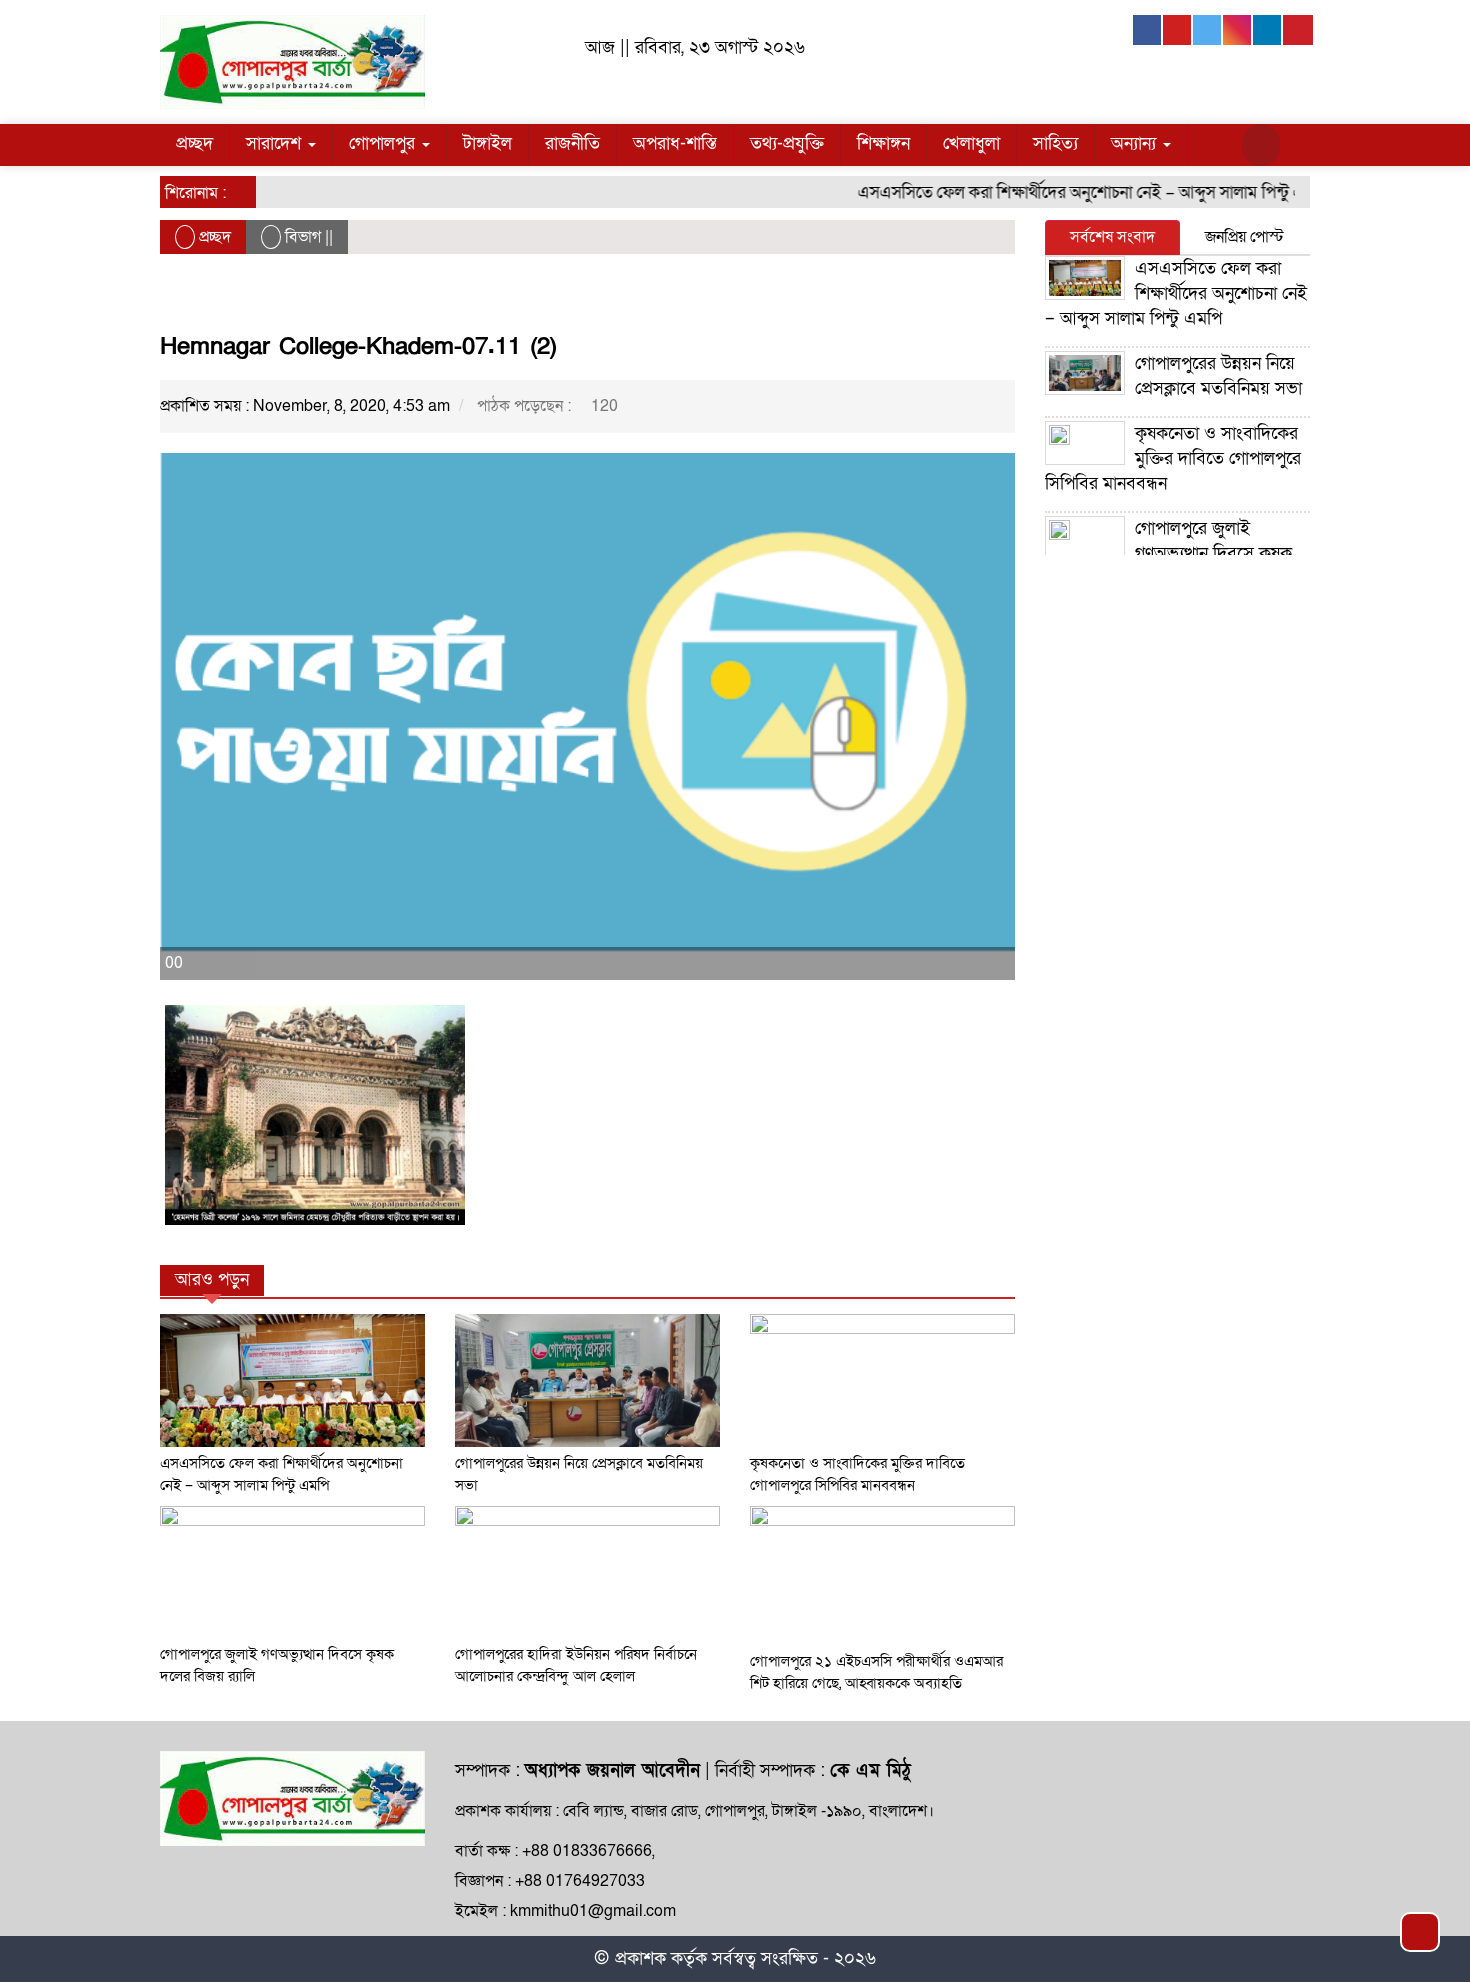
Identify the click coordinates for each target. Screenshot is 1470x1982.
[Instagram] (1238, 30)
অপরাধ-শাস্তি (675, 143)
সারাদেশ (276, 143)
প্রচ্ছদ (194, 143)
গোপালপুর (384, 143)
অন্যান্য (1136, 143)
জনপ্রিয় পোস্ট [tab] (1244, 237)
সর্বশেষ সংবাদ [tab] (1112, 237)
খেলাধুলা (971, 143)
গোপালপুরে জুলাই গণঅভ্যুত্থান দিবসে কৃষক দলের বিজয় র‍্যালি (1168, 553)
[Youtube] (1178, 30)
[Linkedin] (1268, 30)
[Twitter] (1208, 30)
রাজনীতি (572, 143)
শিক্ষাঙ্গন (883, 143)
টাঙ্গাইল (487, 143)
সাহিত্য (1055, 143)
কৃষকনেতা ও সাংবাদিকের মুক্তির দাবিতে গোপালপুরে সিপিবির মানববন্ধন (1173, 458)
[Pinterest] (1298, 30)
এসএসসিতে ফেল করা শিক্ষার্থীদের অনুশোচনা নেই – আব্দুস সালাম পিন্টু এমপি (1069, 192)
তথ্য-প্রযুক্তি (787, 143)
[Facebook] (1148, 30)
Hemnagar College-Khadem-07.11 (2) (358, 346)
